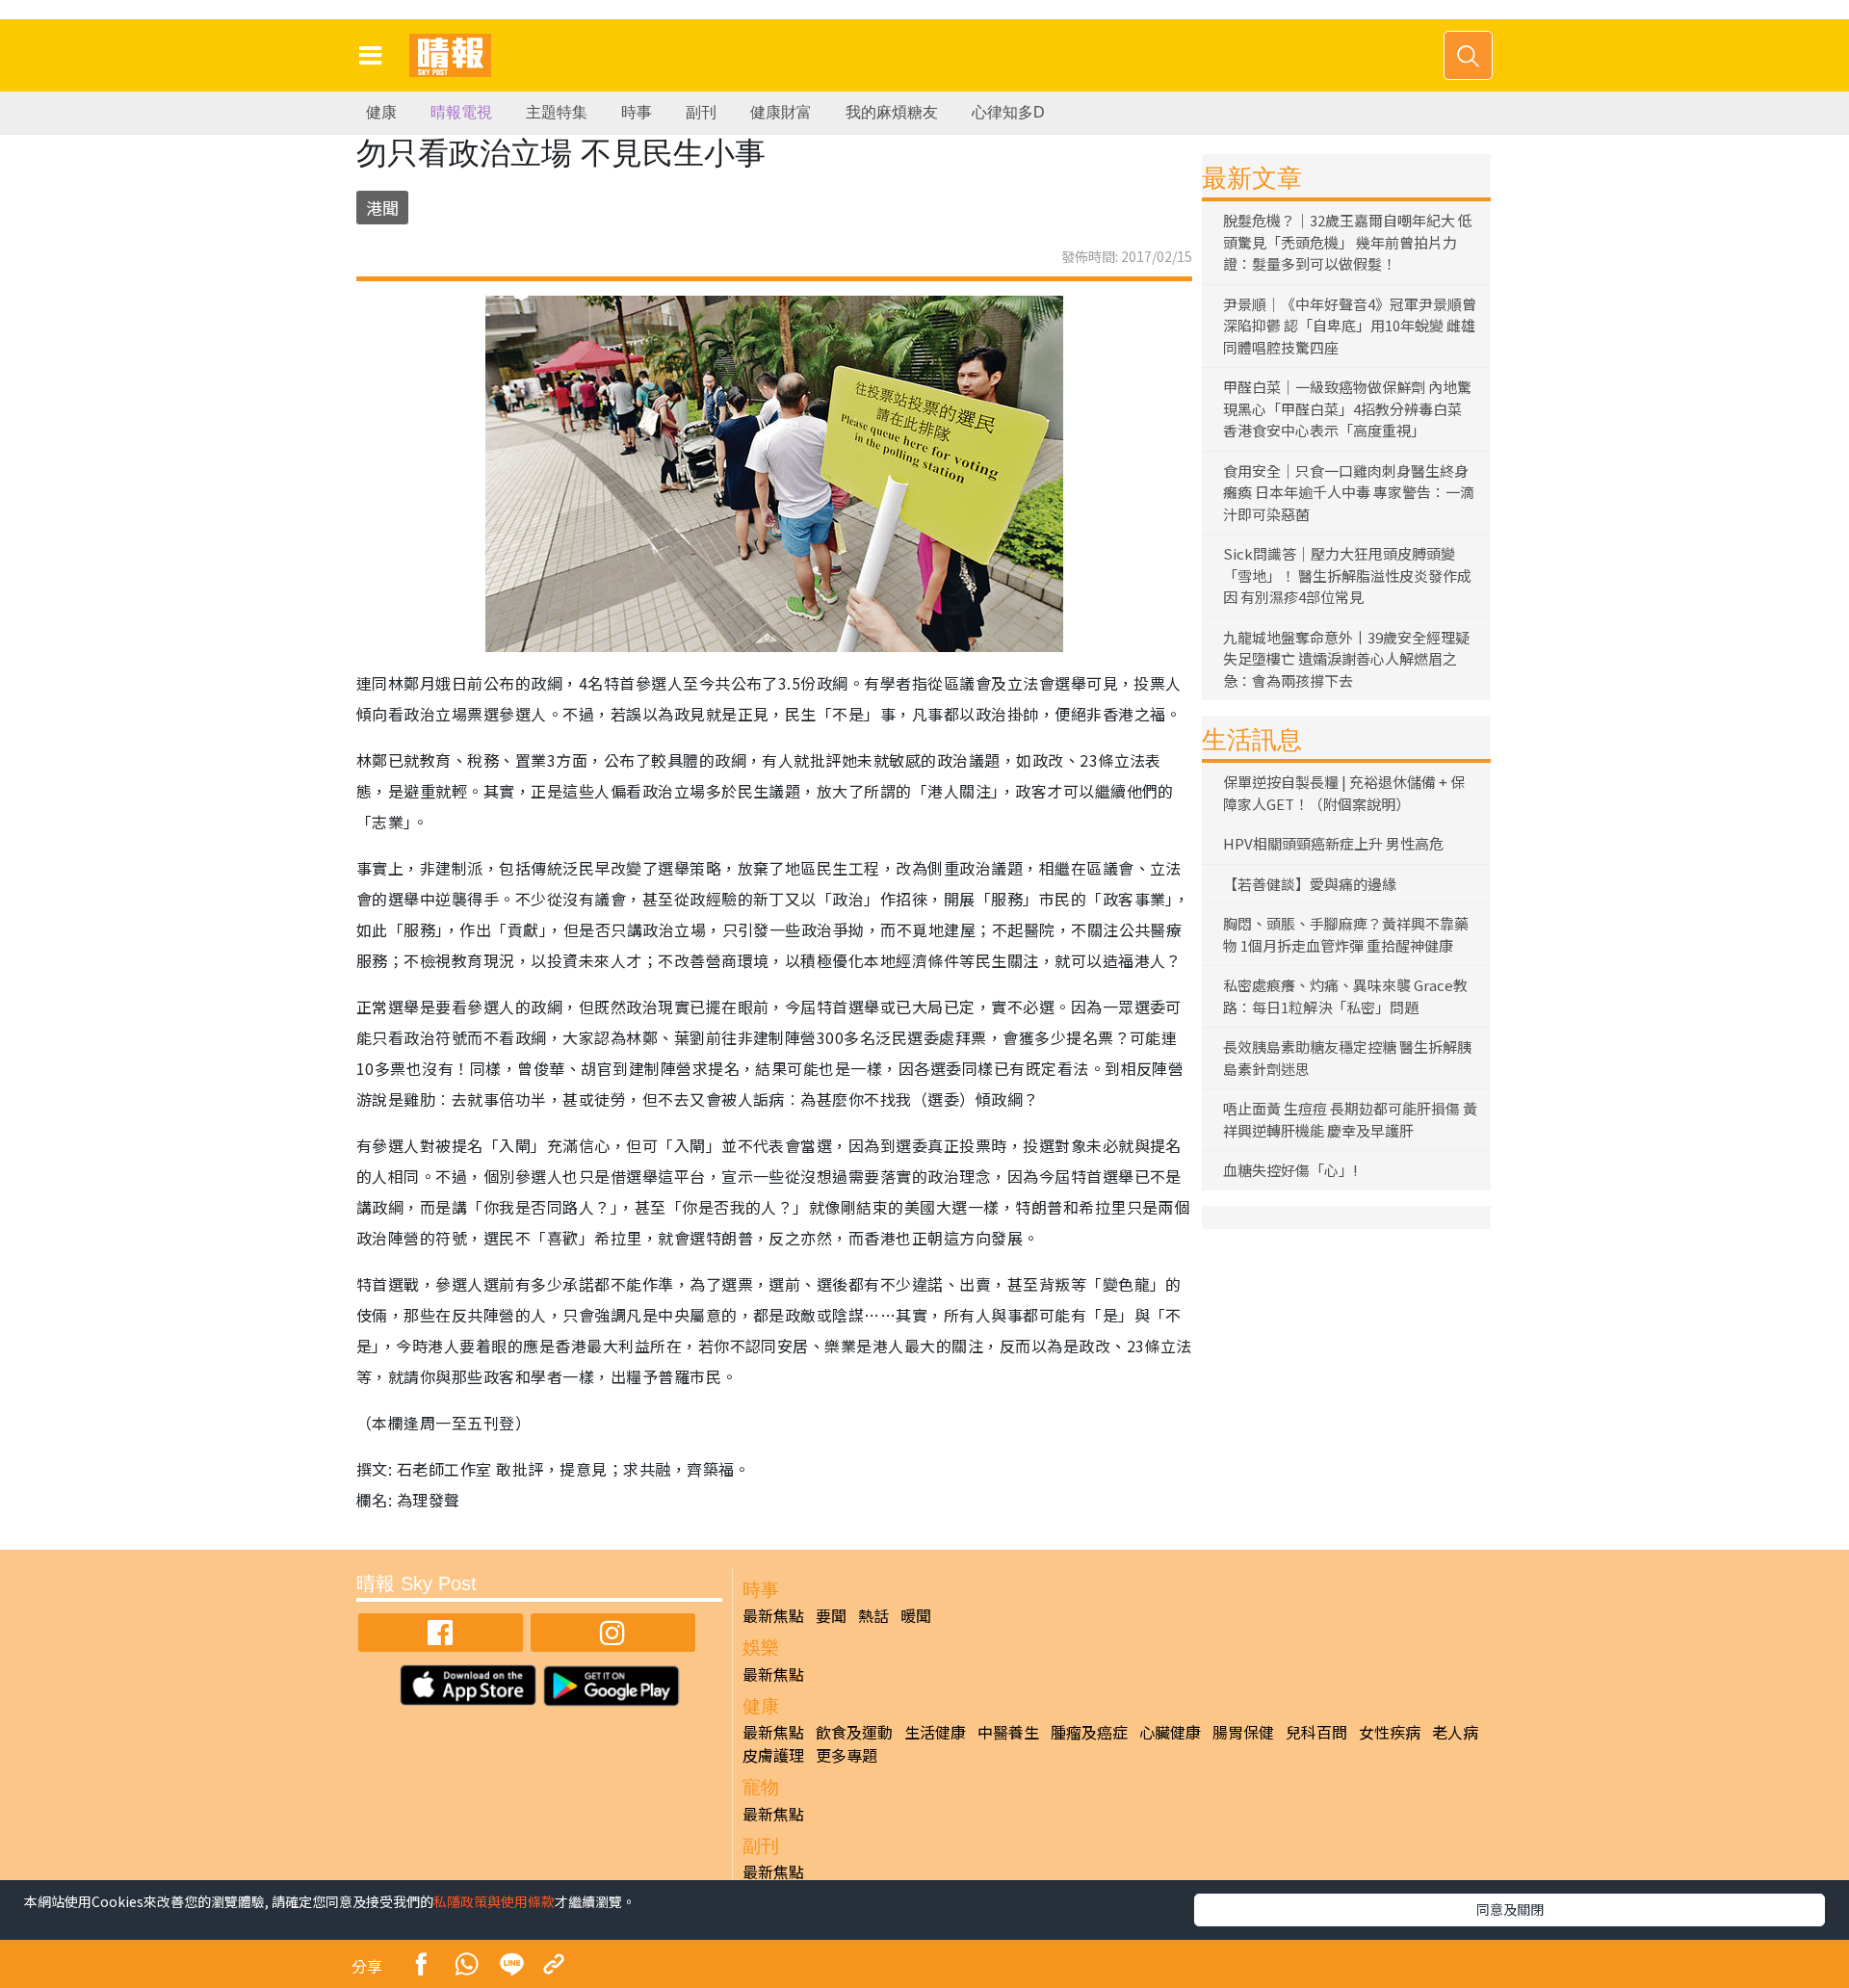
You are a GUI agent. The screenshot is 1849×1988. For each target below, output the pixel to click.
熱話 (873, 1615)
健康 (381, 112)
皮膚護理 (773, 1755)
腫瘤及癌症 (1089, 1732)
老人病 (1455, 1732)
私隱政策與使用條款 (494, 1901)
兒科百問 (1316, 1732)
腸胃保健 (1243, 1732)
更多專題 (846, 1755)
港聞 (382, 208)
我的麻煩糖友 (892, 112)
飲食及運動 (854, 1732)
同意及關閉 (1510, 1909)
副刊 (701, 112)
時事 (637, 112)
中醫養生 (1008, 1732)
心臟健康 (1170, 1732)
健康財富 (781, 112)
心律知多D (1008, 112)
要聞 (831, 1615)
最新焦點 (773, 1615)
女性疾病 (1390, 1732)
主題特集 (557, 112)
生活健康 (935, 1732)
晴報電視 (461, 112)
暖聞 (916, 1615)
